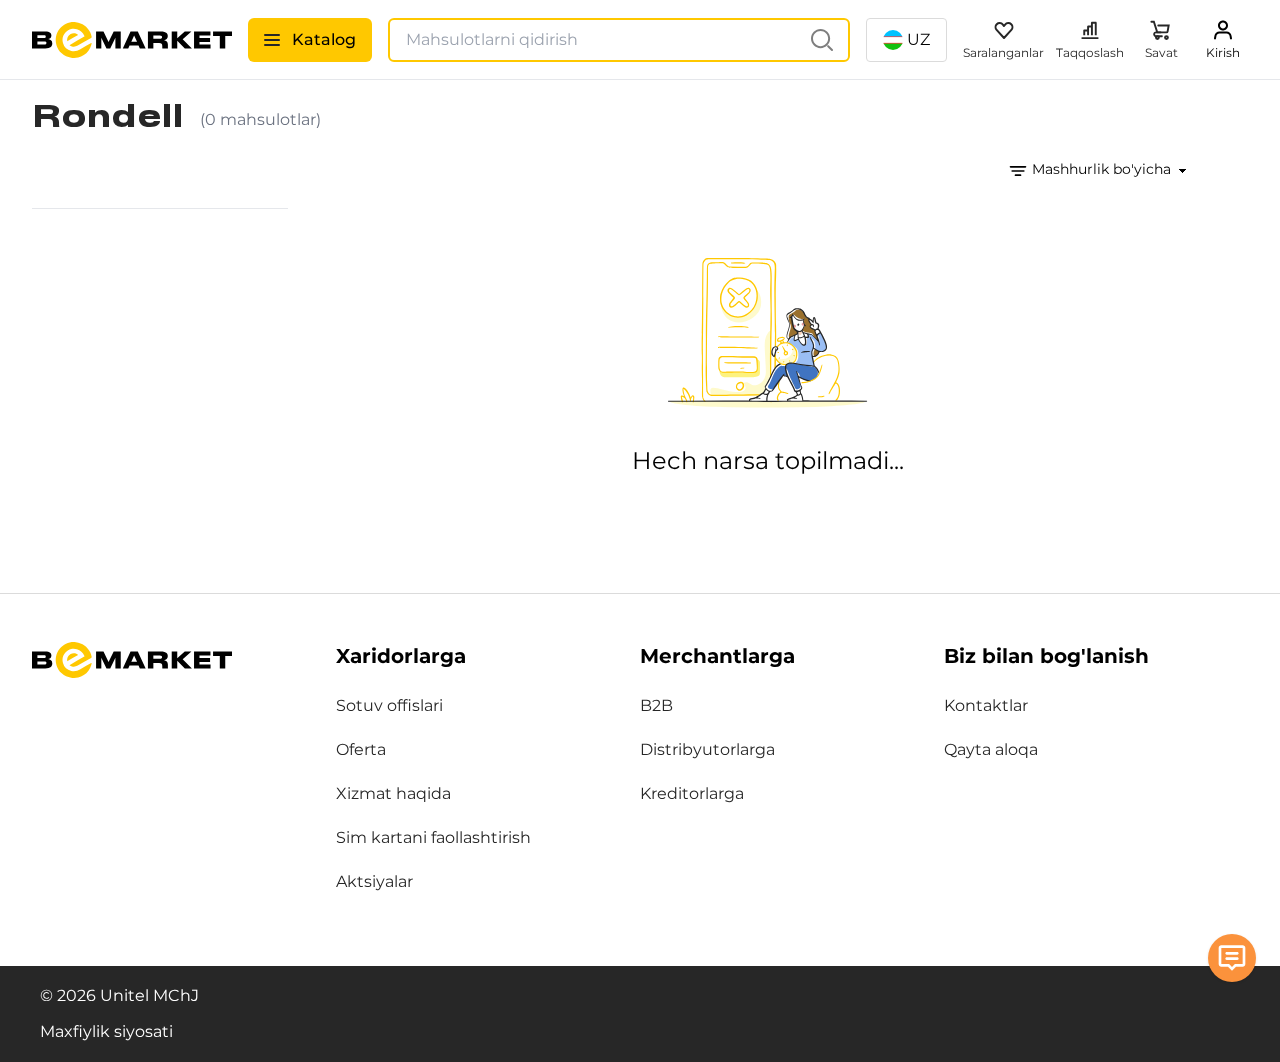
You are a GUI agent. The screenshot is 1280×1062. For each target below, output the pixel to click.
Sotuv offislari (389, 705)
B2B (656, 705)
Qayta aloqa (991, 749)
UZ (918, 39)
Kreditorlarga (692, 793)
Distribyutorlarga (707, 749)
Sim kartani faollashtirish (433, 837)
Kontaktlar (986, 705)
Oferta (361, 749)
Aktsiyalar (374, 881)
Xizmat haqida (393, 793)
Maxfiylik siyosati (106, 1031)
